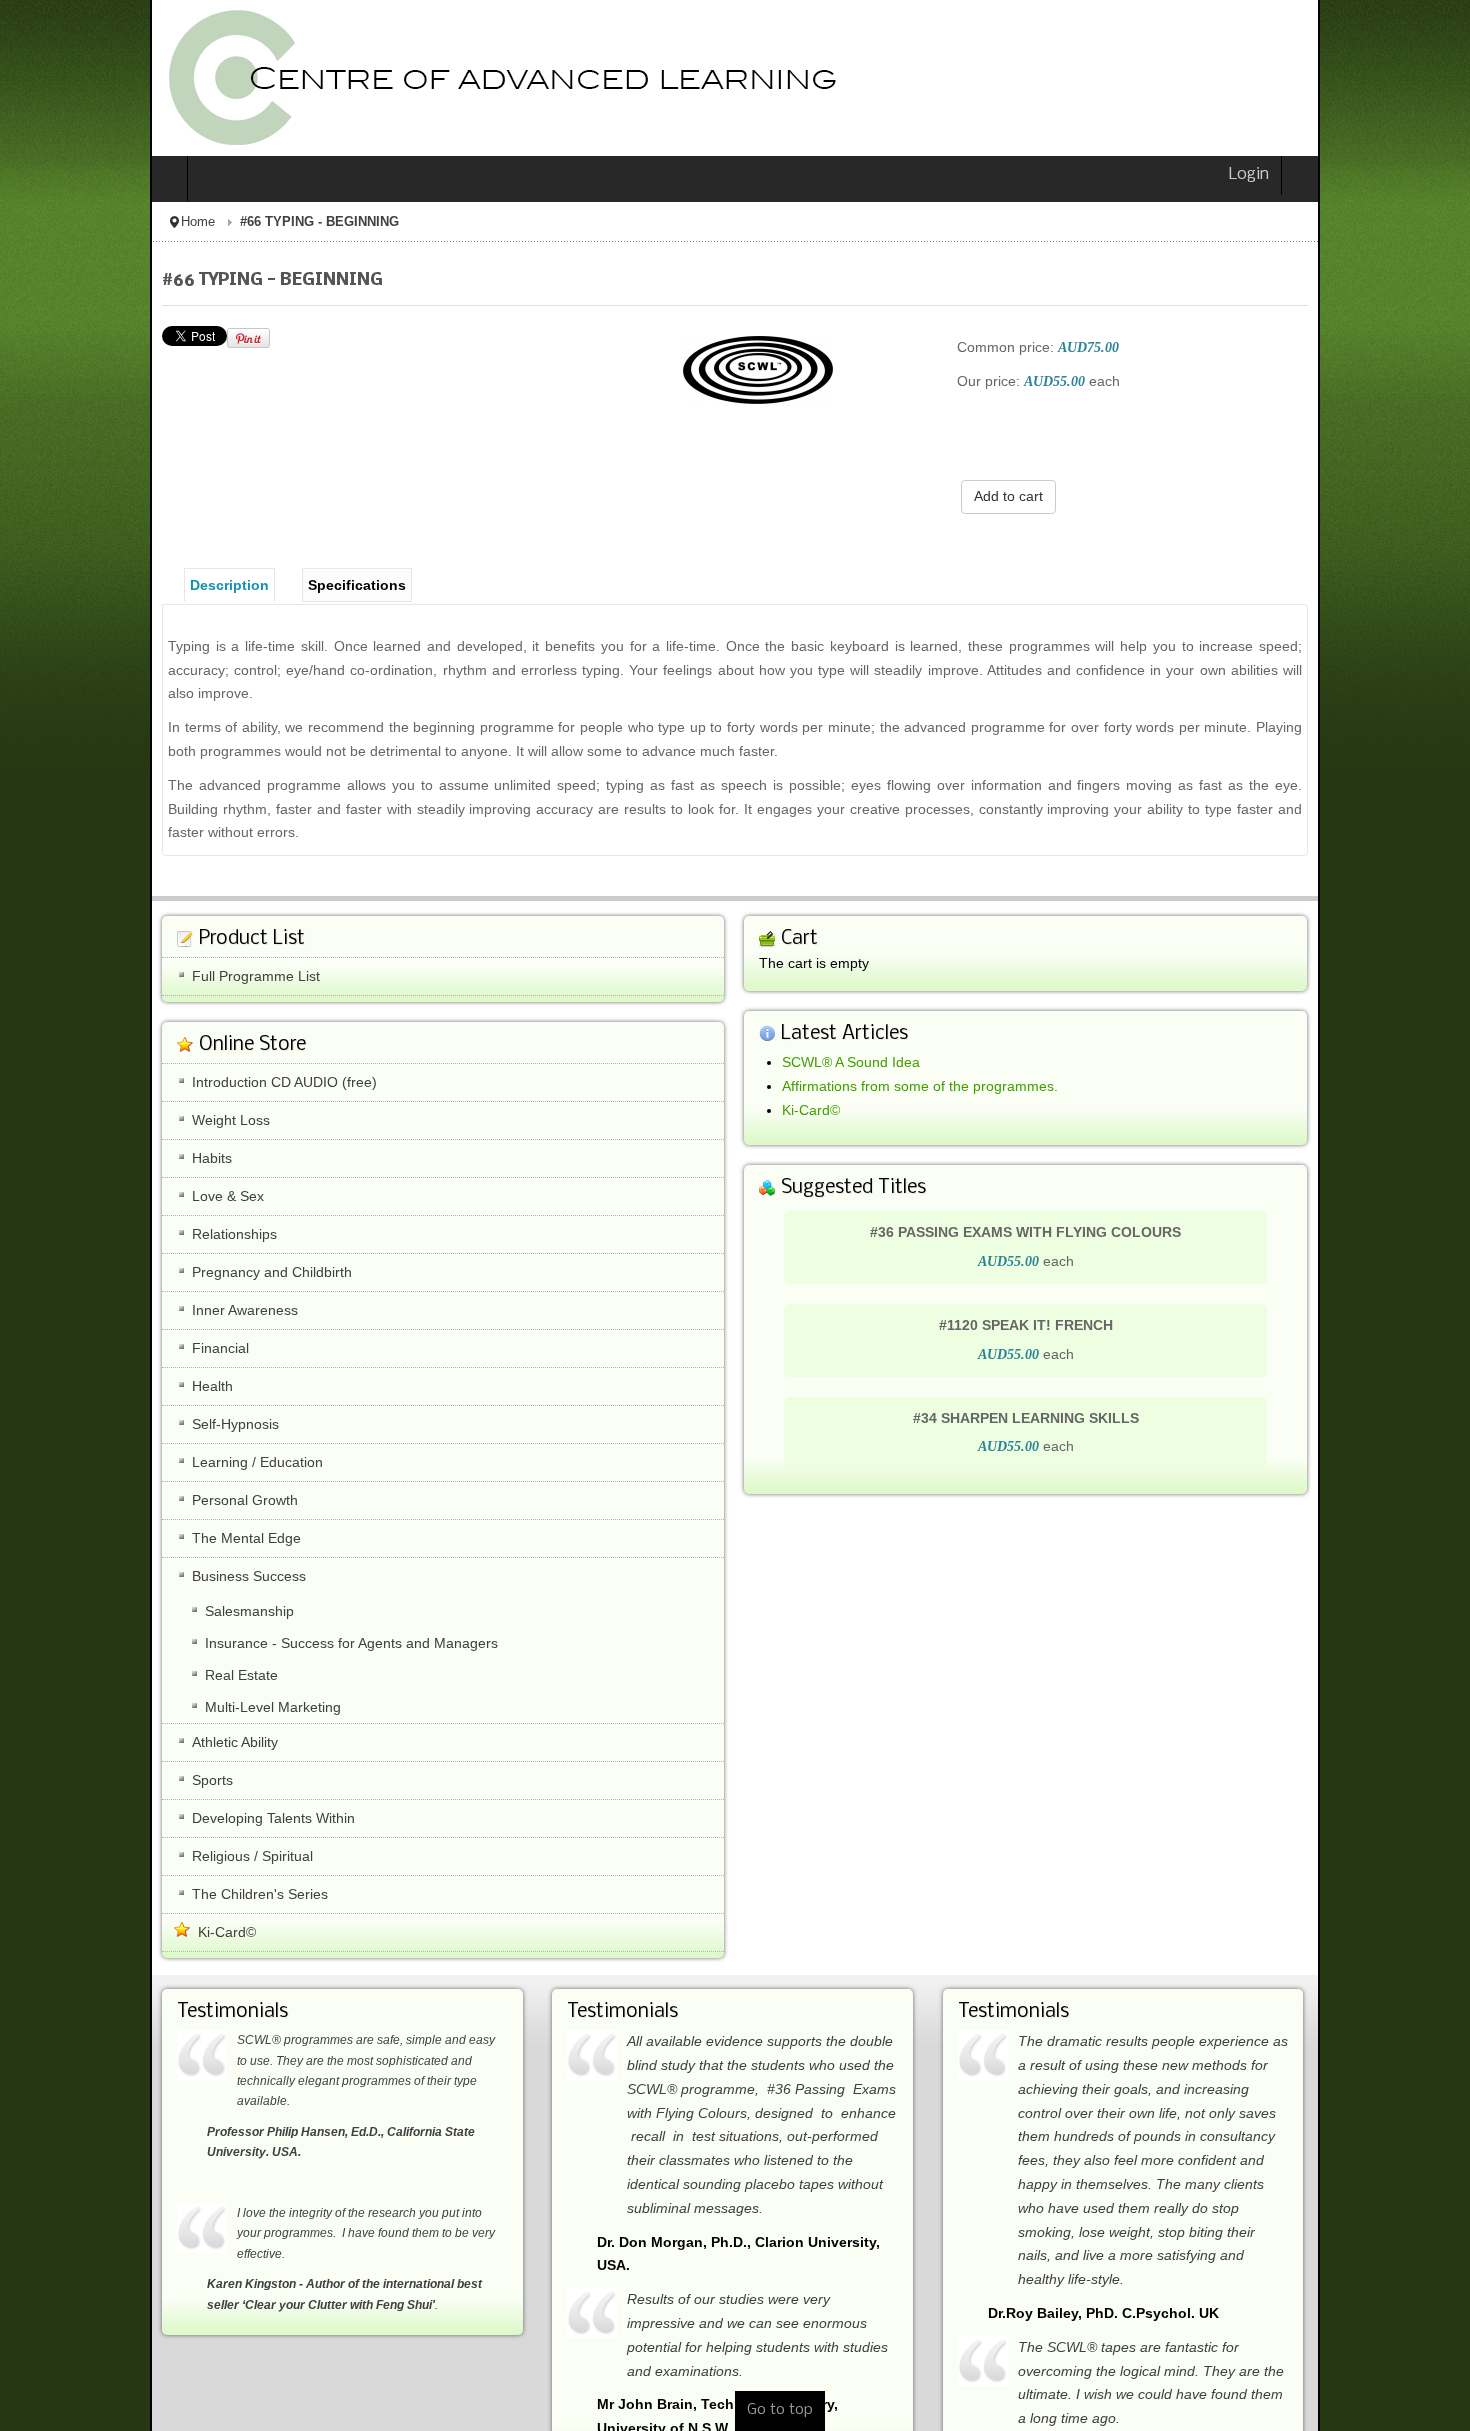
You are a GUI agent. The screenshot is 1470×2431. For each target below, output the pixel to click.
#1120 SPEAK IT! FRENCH (1100, 1285)
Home (48, 222)
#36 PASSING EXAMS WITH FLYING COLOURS (1100, 1192)
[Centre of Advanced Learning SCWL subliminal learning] (345, 78)
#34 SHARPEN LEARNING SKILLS (1100, 1377)
